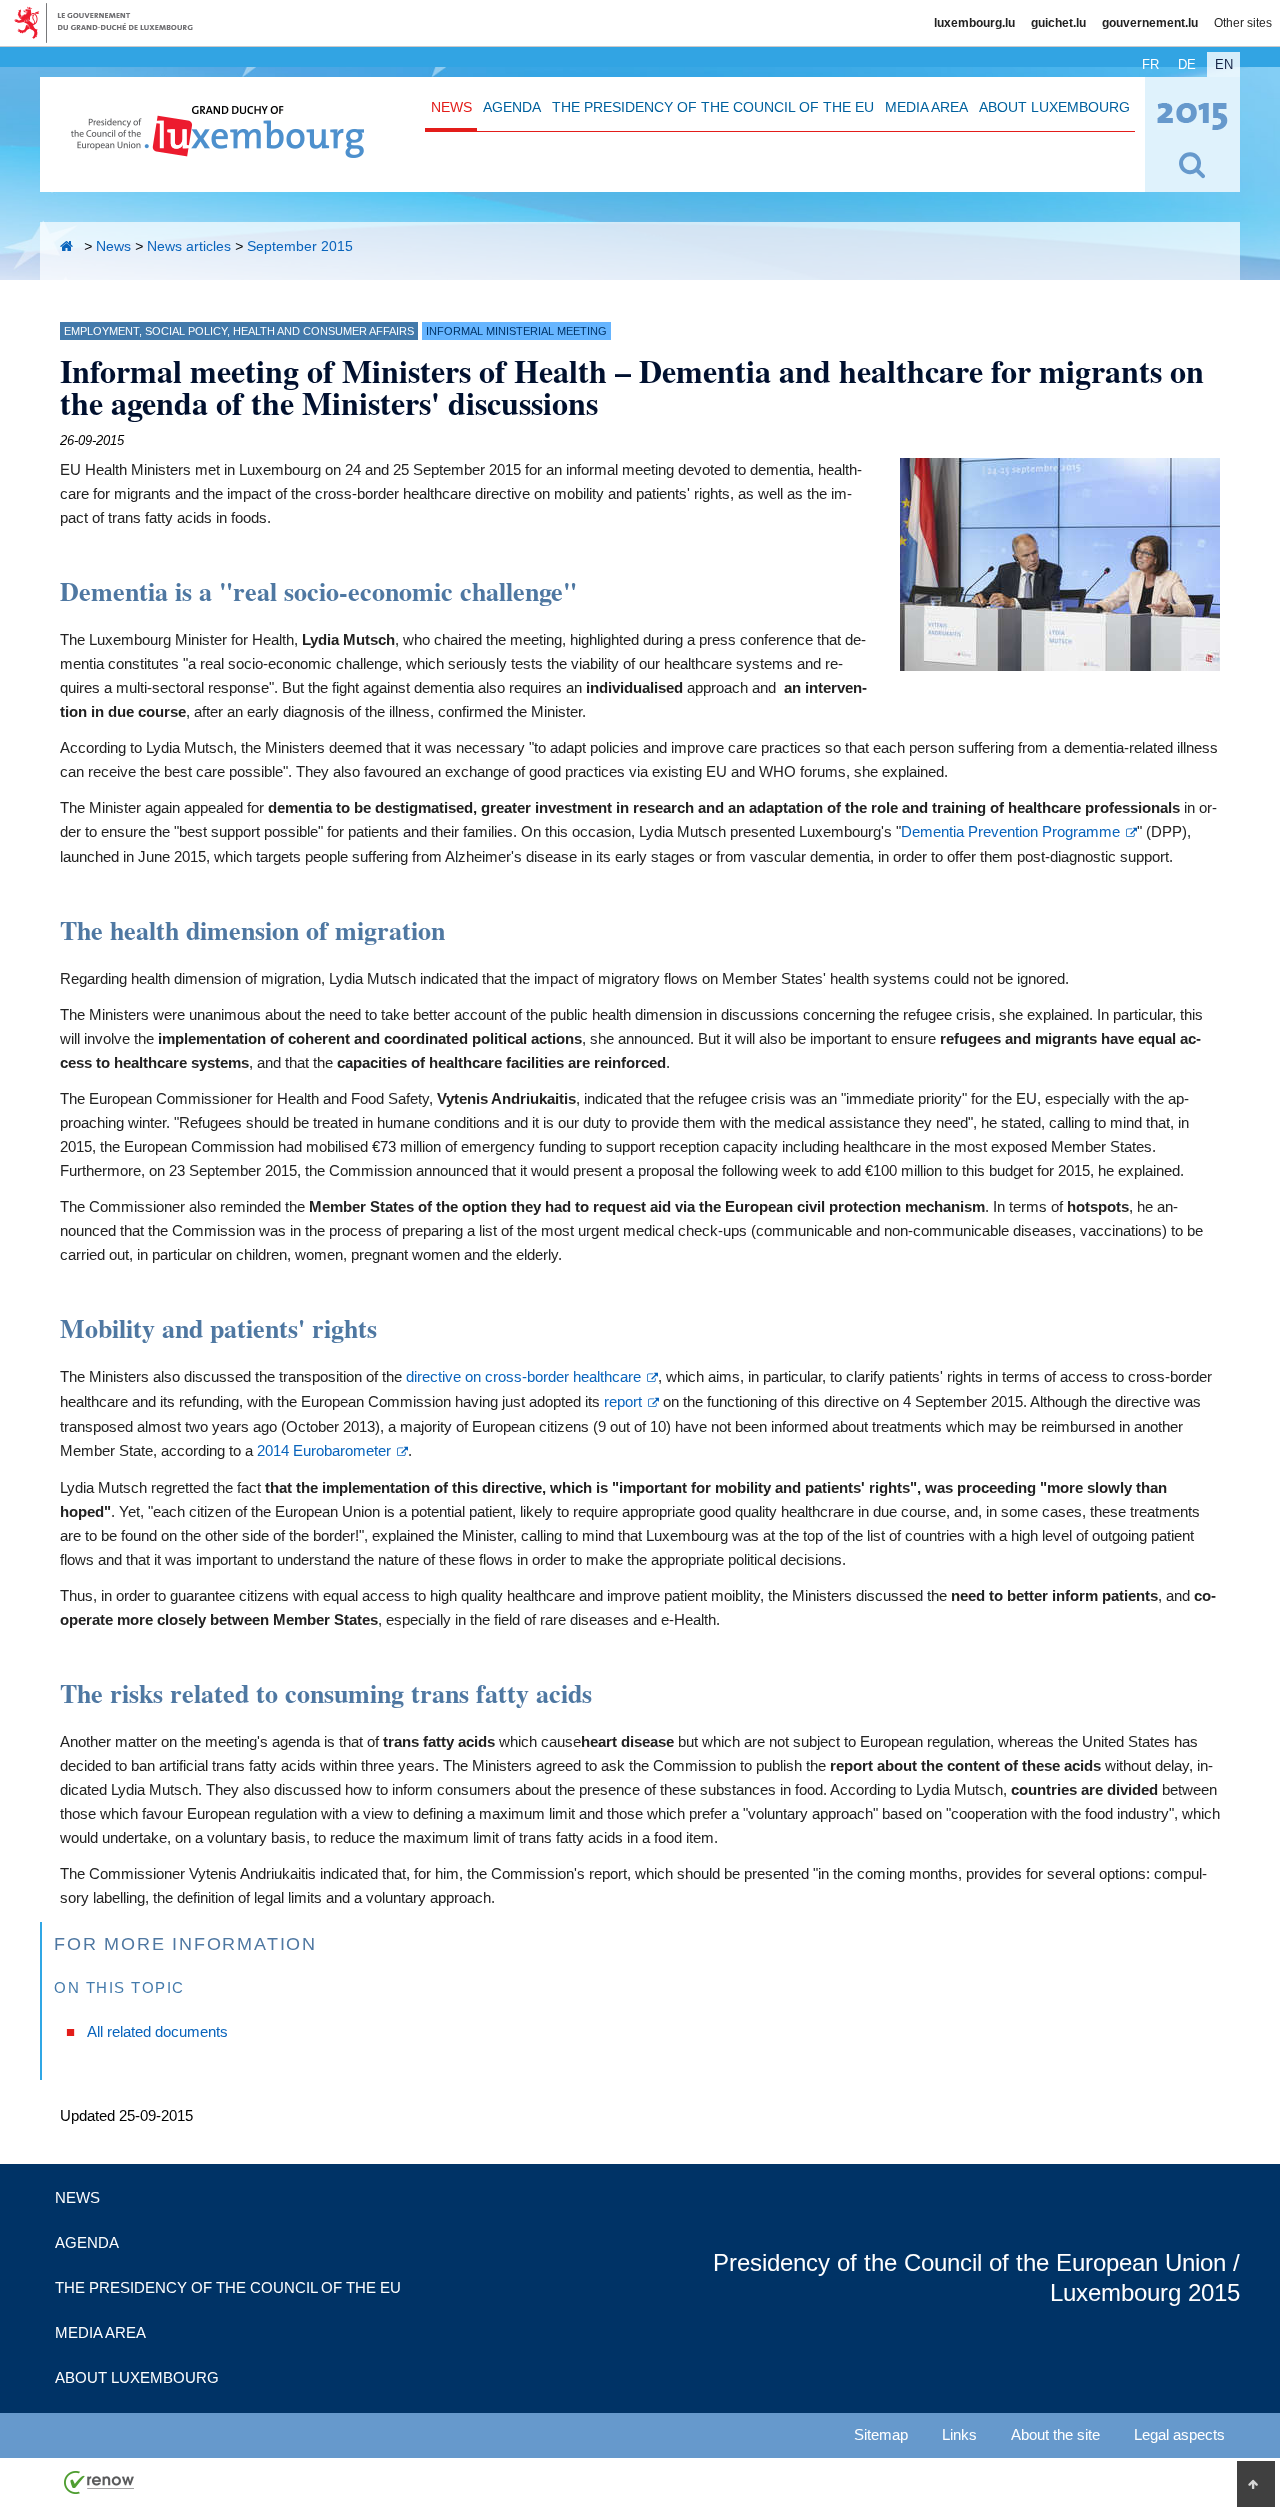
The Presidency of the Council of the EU (713, 107)
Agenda (512, 107)
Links (959, 2434)
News (451, 107)
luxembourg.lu (974, 23)
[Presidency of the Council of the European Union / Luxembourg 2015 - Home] (217, 147)
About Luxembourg (1054, 107)
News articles (189, 246)
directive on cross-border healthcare (523, 1376)
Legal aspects (1179, 2434)
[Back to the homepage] (70, 246)
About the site (1055, 2434)
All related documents (157, 2031)
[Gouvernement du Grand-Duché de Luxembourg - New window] (110, 23)
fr (1150, 64)
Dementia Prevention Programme (1010, 831)
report (623, 1401)
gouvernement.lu (1150, 23)
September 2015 (300, 246)
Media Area (926, 107)
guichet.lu (1058, 23)
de (1187, 64)
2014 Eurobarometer (324, 1450)
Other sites (1243, 23)
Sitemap (881, 2434)
